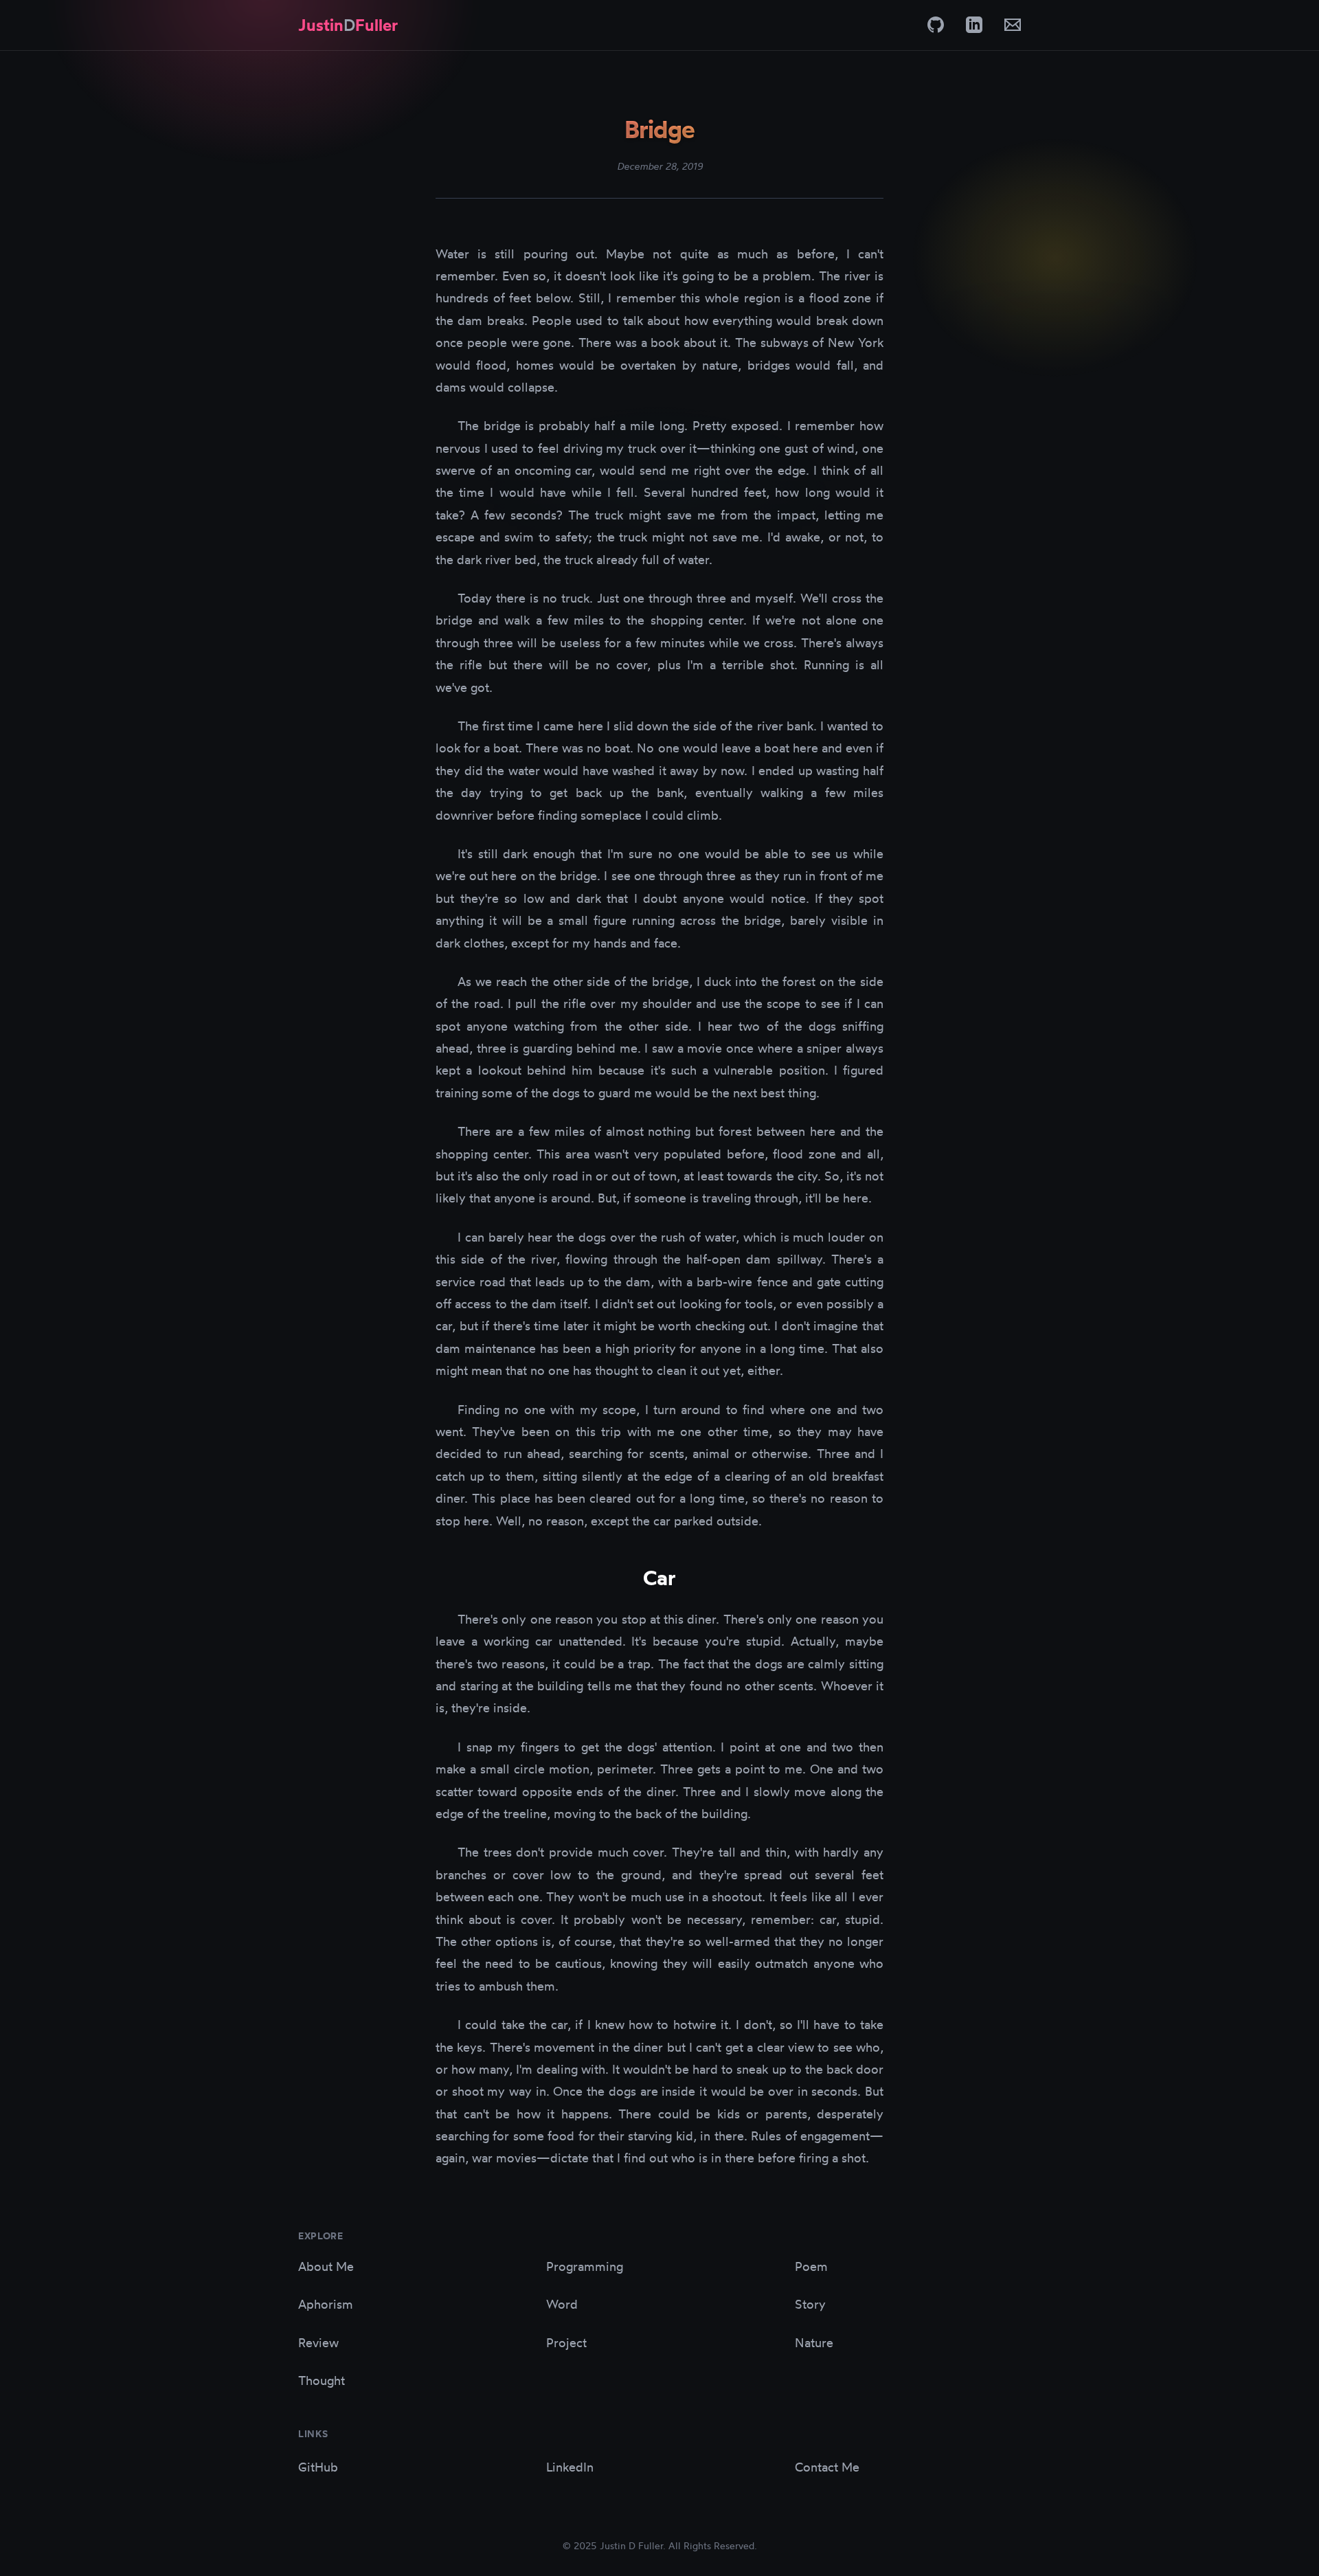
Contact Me (827, 2467)
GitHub (318, 2467)
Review (318, 2342)
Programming (585, 2266)
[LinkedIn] (974, 25)
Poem (811, 2266)
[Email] (1013, 25)
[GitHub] (936, 25)
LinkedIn (570, 2467)
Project (566, 2342)
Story (810, 2304)
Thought (322, 2380)
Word (562, 2304)
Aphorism (326, 2304)
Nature (814, 2342)
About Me (326, 2266)
